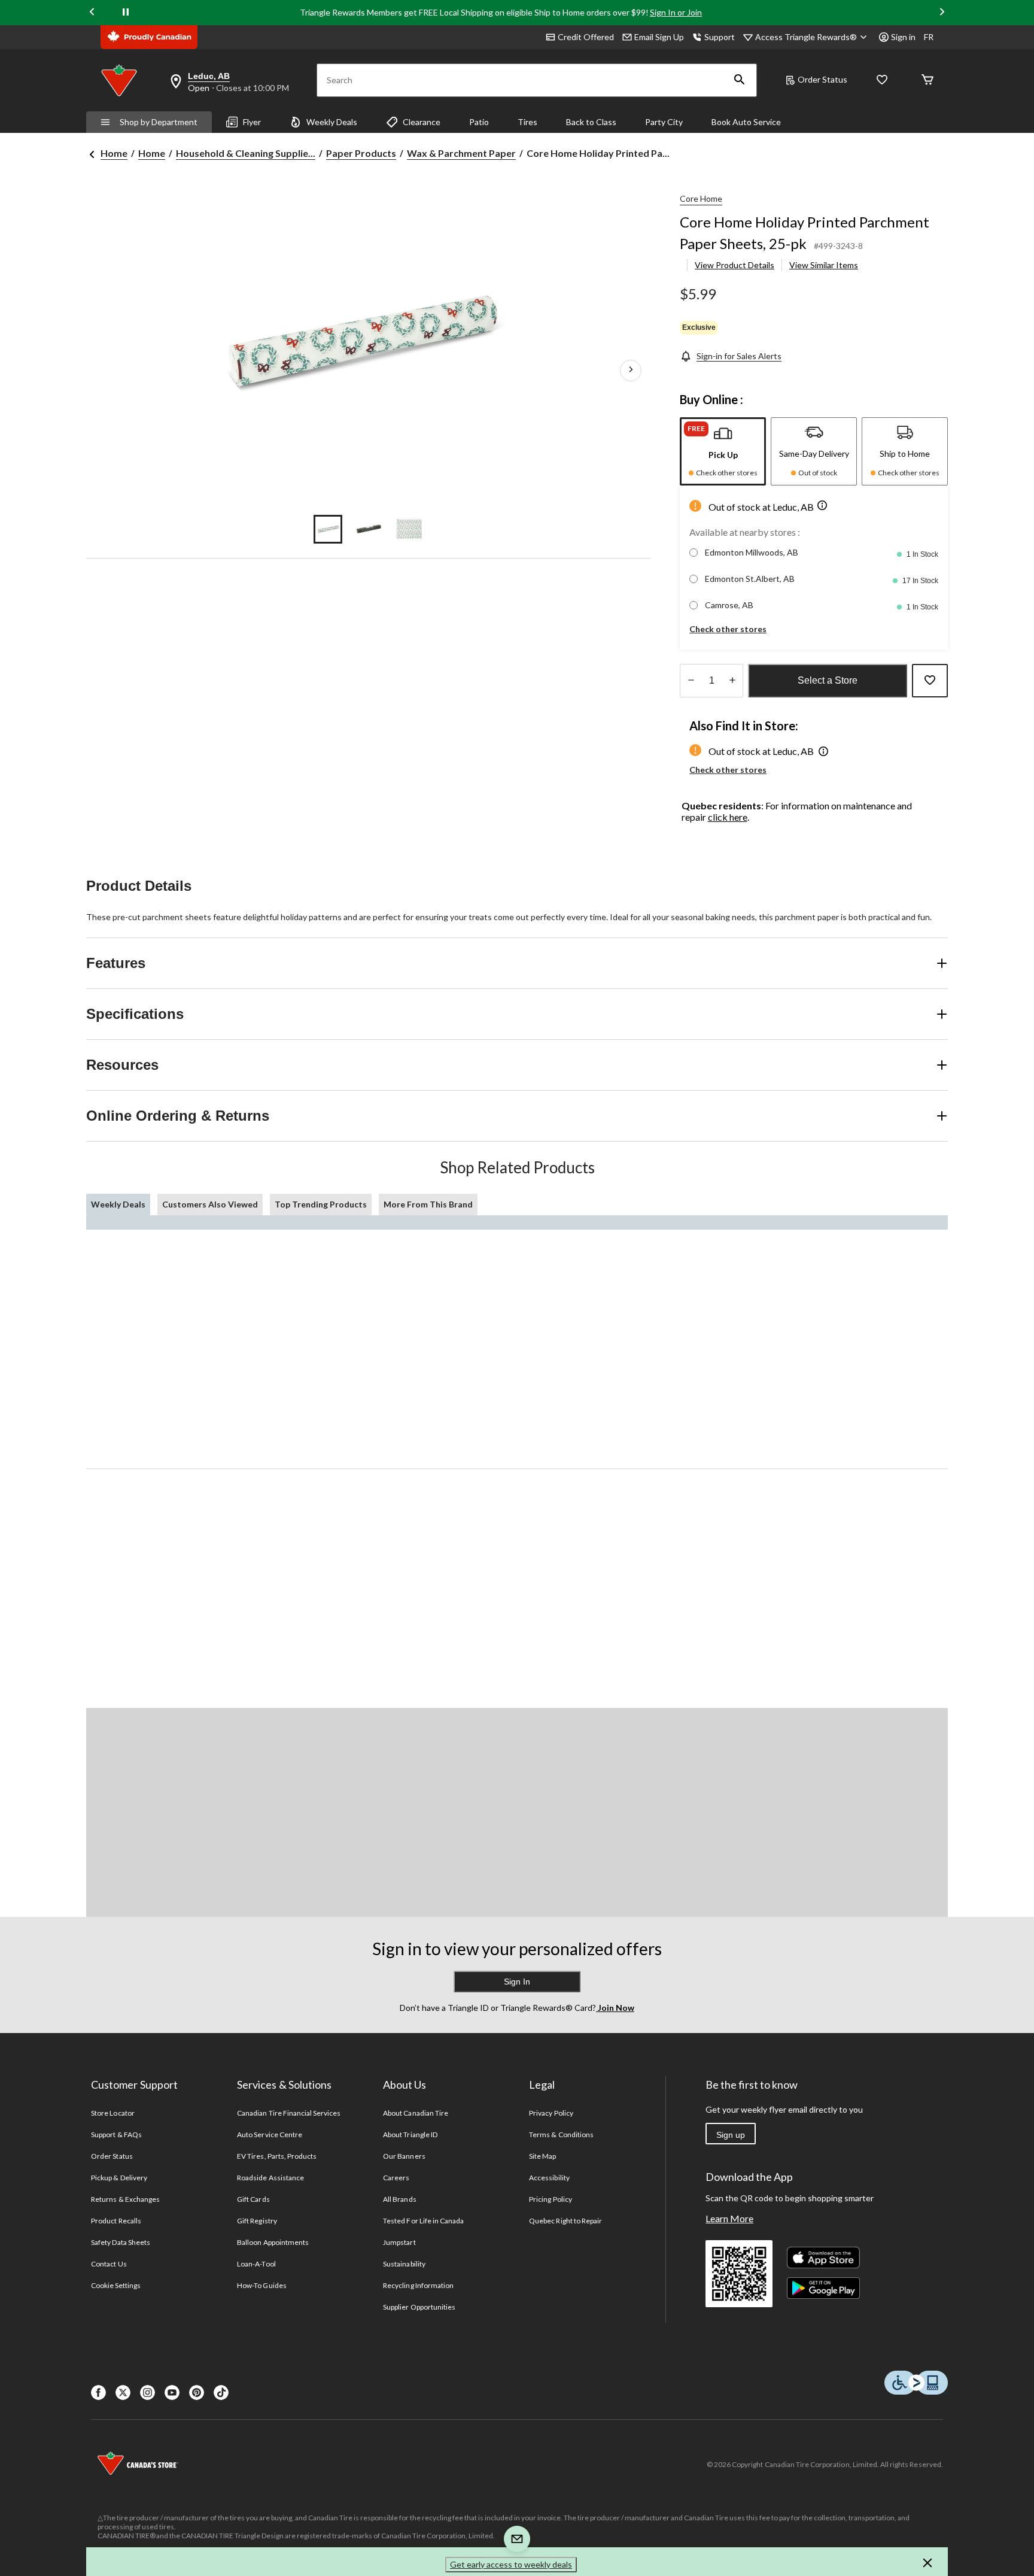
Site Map (542, 2156)
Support (720, 37)
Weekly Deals (332, 122)
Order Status (822, 79)
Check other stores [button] (728, 629)
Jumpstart (399, 2242)
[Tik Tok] (221, 2393)
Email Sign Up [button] (659, 37)
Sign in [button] (903, 37)
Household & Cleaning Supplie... (246, 153)
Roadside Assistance (270, 2178)
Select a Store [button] (828, 680)
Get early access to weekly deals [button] (511, 2564)
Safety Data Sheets (121, 2242)
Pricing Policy (551, 2199)
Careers (396, 2178)
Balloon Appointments (273, 2242)
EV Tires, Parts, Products (277, 2156)
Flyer (252, 122)
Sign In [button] (517, 1982)
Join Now (615, 2008)
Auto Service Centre (270, 2134)
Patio (479, 122)
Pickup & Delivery (119, 2178)
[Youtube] (172, 2393)
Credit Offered (586, 37)
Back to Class (591, 122)
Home (114, 153)
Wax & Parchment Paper (461, 153)
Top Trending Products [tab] (321, 1204)
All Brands (399, 2199)
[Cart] (927, 81)
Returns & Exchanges (125, 2199)
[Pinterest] (197, 2393)
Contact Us (109, 2264)
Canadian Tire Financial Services (289, 2113)
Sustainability (404, 2264)
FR (929, 37)
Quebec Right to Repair (565, 2221)
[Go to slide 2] (369, 529)
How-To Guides (262, 2285)
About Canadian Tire (416, 2113)
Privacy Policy (551, 2113)
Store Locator (113, 2113)
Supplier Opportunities (419, 2307)
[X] (123, 2393)
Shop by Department (159, 122)
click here (728, 817)
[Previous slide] (92, 13)
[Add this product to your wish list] (930, 681)
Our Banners (404, 2156)
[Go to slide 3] (409, 529)
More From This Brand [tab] (428, 1204)
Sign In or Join (676, 12)
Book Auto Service (746, 122)
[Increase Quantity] (732, 681)
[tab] (723, 451)
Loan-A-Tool (256, 2264)
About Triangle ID (410, 2134)
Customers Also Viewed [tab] (210, 1204)
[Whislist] (882, 81)
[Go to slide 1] (328, 529)
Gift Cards (253, 2199)
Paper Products (361, 153)
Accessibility (549, 2178)
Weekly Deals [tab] (118, 1204)
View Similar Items (824, 265)
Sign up (731, 2135)
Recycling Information (418, 2285)
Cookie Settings (116, 2285)
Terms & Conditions (561, 2134)
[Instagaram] (148, 2393)
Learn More (729, 2218)
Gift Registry (257, 2221)
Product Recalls (116, 2221)
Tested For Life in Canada (423, 2221)
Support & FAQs (116, 2134)
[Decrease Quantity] (691, 681)
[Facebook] (98, 2393)
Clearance (422, 122)
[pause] (126, 13)
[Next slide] (942, 13)
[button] (740, 80)
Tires (527, 122)
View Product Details (735, 265)
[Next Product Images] (631, 371)
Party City (664, 122)
